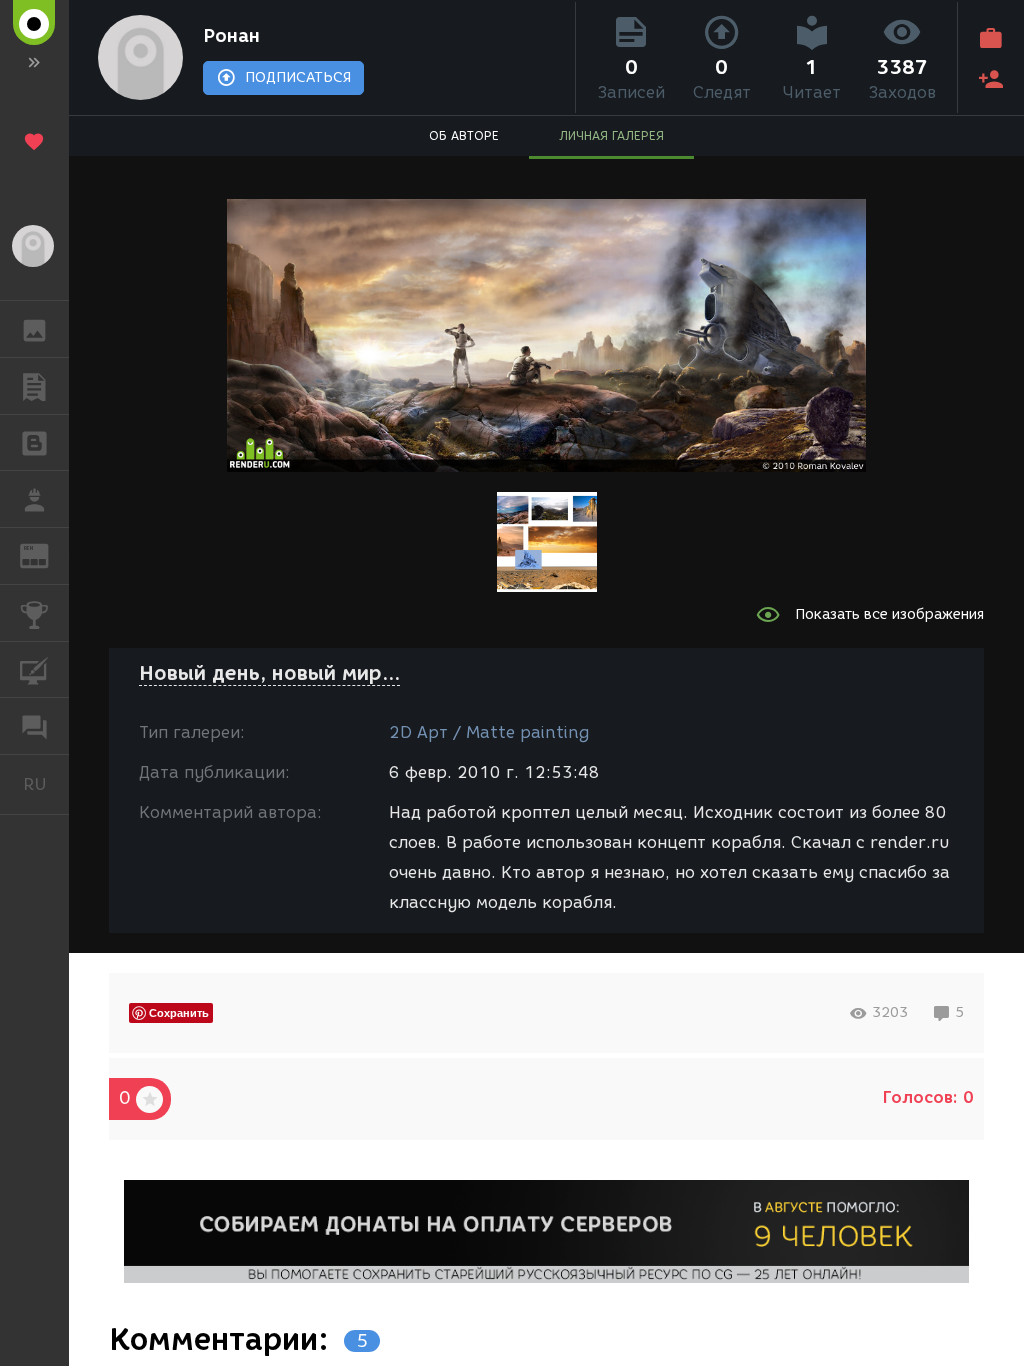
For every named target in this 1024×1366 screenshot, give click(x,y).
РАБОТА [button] (34, 499)
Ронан (231, 36)
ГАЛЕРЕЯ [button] (34, 329)
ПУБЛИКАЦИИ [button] (34, 386)
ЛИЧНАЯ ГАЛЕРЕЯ (611, 135)
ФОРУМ (34, 726)
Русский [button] (46, 784)
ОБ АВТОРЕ (464, 135)
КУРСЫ (34, 670)
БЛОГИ (34, 443)
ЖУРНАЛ (46, 554)
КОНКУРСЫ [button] (34, 613)
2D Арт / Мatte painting (489, 732)
